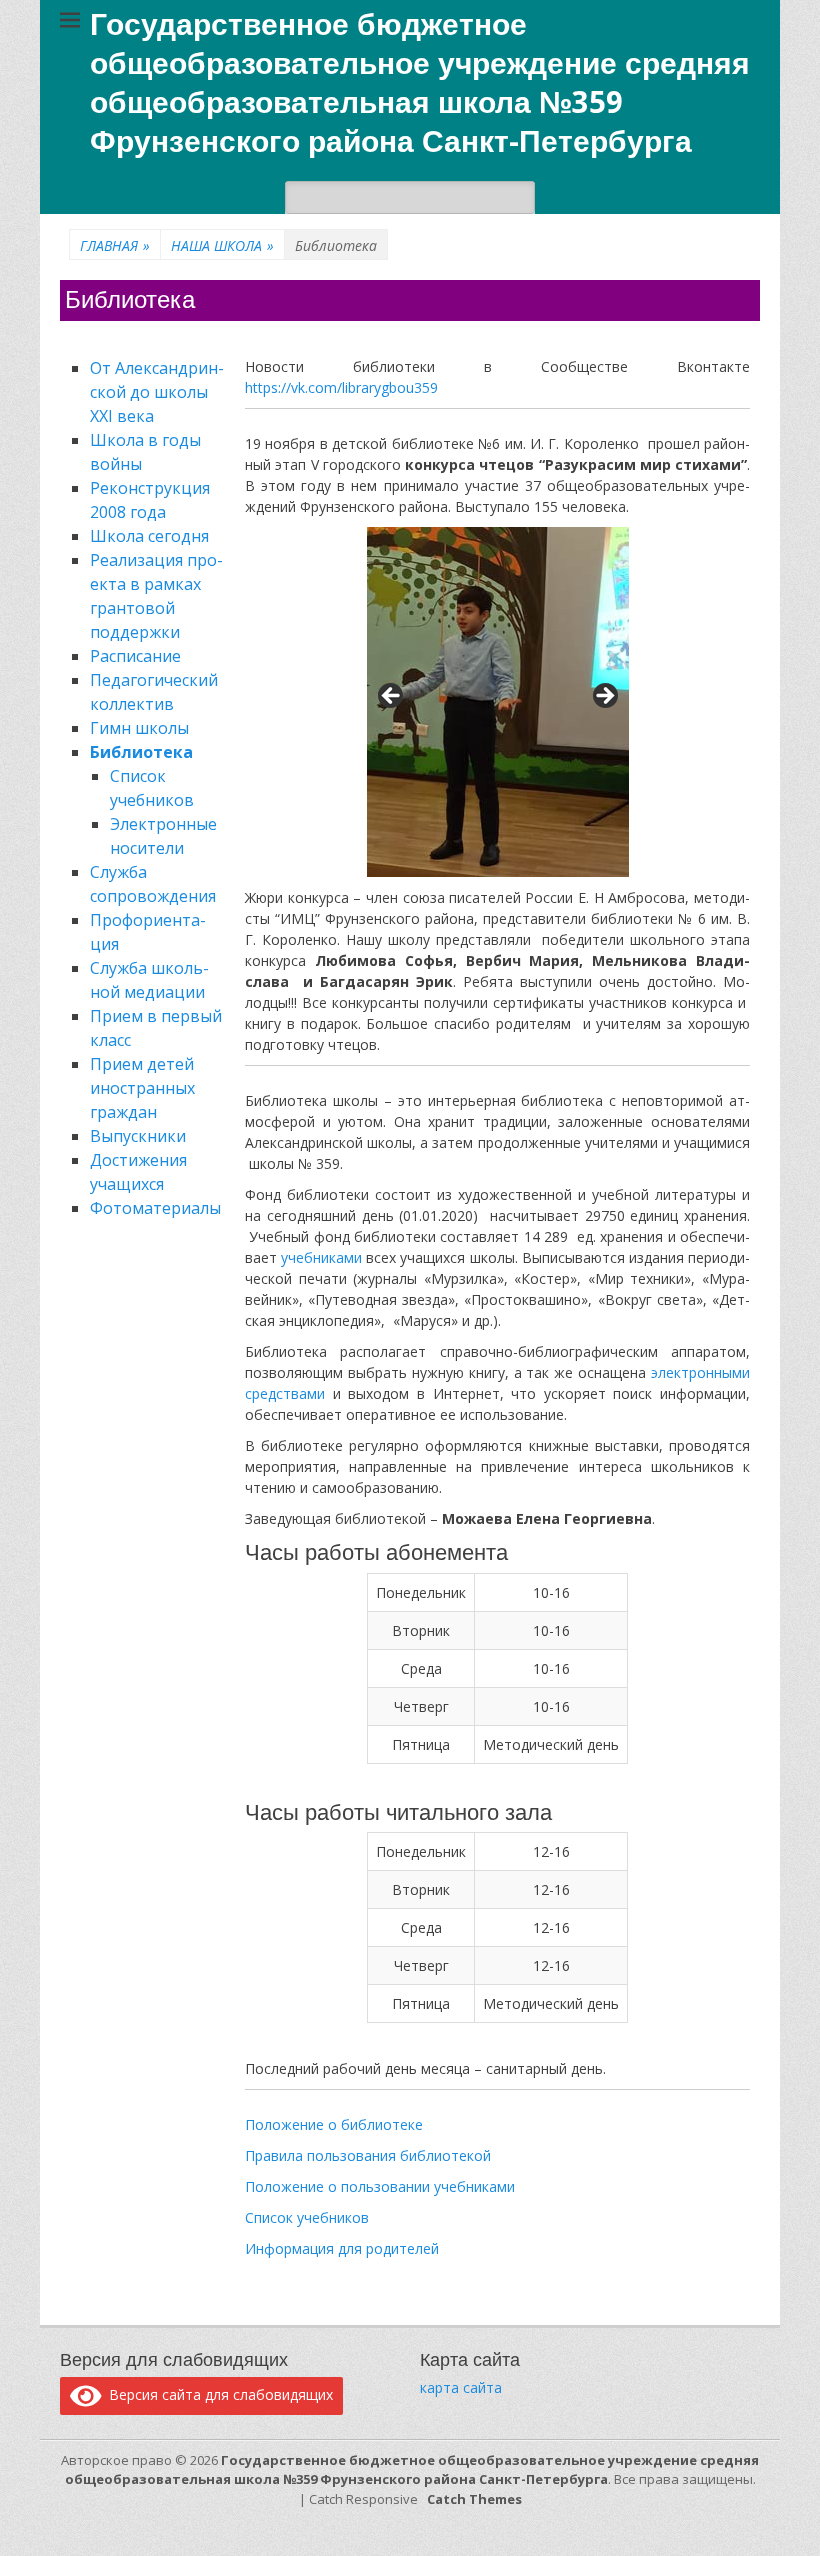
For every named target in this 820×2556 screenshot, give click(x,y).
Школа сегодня (149, 536)
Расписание (135, 656)
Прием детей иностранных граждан (142, 1088)
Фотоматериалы (155, 1208)
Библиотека (141, 752)
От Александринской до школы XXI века (157, 392)
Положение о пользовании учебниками (380, 2186)
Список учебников (307, 2217)
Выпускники (138, 1136)
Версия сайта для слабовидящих (217, 2394)
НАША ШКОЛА (222, 245)
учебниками (323, 1257)
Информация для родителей (342, 2248)
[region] (498, 702)
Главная (115, 245)
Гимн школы (139, 728)
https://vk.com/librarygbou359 (341, 387)
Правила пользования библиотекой (368, 2155)
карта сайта (461, 2387)
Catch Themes (474, 2499)
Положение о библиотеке (334, 2124)
